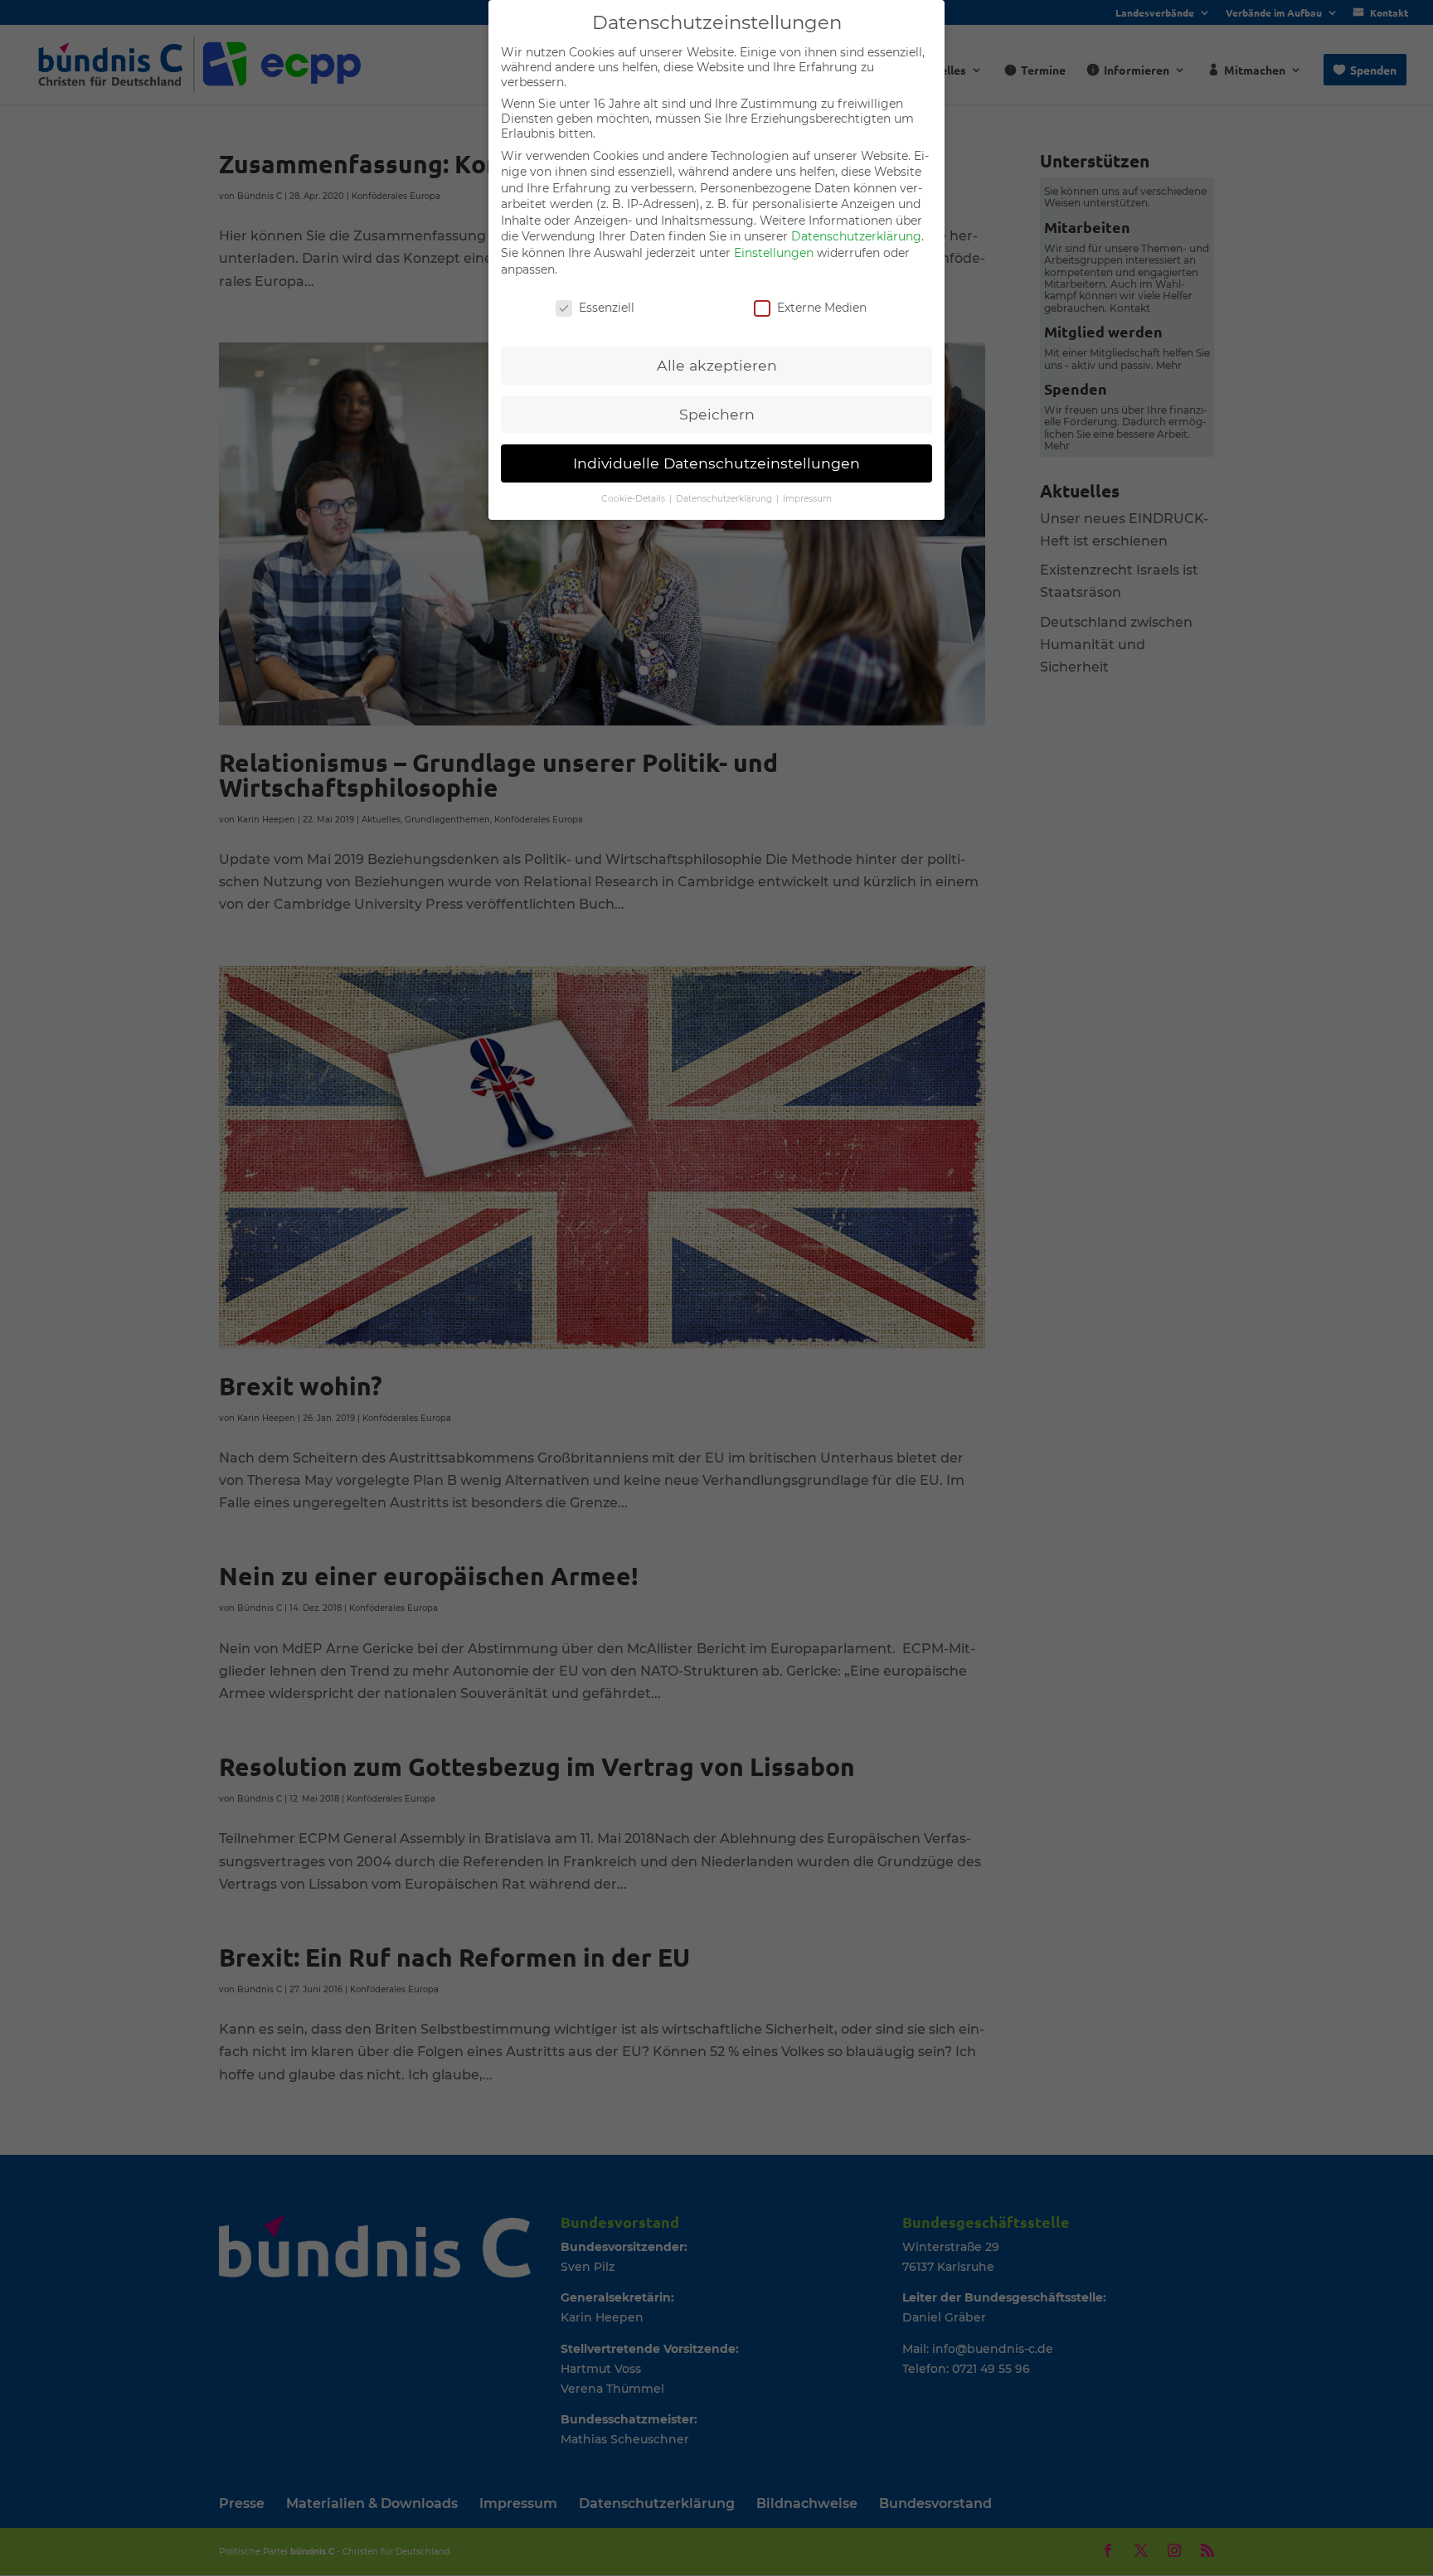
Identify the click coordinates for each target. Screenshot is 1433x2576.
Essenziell (607, 308)
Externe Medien (822, 308)
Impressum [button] (807, 499)
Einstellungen (774, 253)
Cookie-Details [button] (634, 499)
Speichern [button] (717, 414)
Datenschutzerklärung (856, 236)
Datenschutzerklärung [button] (725, 499)
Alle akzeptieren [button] (717, 365)
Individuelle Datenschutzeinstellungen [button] (716, 463)
